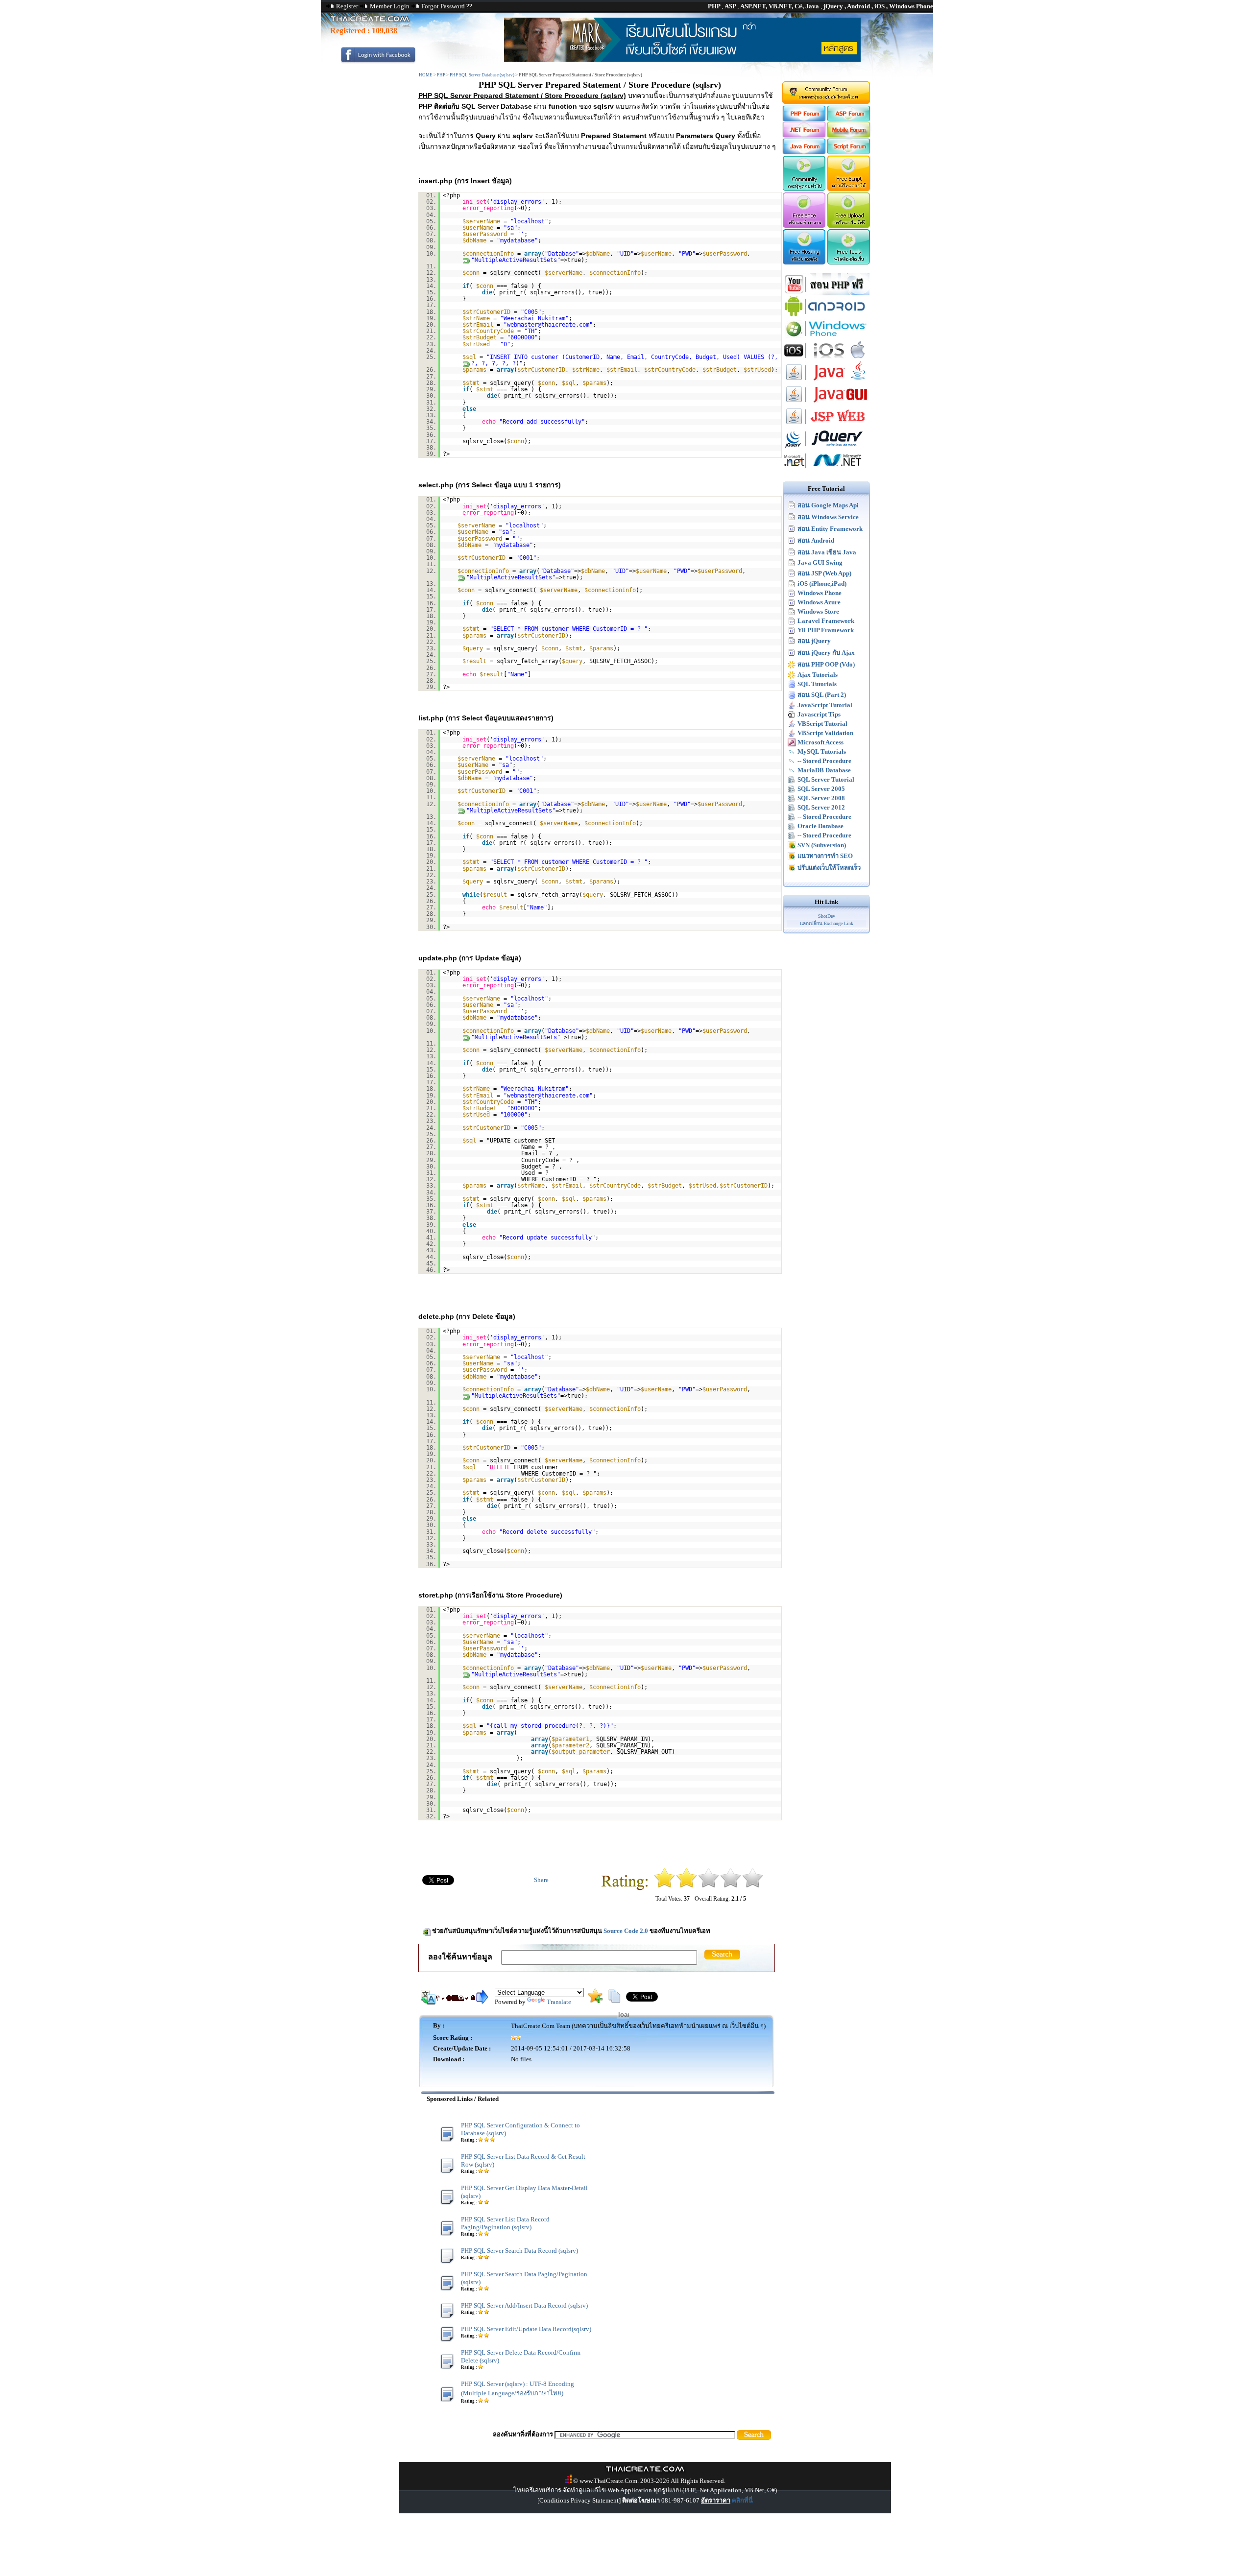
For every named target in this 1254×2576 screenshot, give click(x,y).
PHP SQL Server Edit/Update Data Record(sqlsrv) (526, 2329)
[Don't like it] (687, 1886)
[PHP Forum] (804, 119)
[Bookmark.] (595, 2001)
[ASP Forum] (849, 119)
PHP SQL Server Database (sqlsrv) (482, 75)
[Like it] (731, 1886)
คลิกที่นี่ (742, 2500)
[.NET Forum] (804, 135)
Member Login (390, 6)
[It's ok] (709, 1886)
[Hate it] (664, 1886)
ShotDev (827, 916)
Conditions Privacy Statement (579, 2500)
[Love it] (753, 1886)
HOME (426, 75)
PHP (441, 75)
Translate (559, 2002)
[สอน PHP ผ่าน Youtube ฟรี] (826, 293)
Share (541, 1880)
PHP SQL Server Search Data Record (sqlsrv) (519, 2251)
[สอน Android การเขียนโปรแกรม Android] (826, 315)
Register (347, 6)
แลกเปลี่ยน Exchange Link (827, 923)
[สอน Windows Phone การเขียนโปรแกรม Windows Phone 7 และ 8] (826, 337)
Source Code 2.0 (626, 1931)
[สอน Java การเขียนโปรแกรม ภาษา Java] (826, 381)
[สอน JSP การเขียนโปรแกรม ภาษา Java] (826, 425)
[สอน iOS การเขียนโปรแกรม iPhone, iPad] (826, 359)
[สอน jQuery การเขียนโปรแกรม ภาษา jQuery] (826, 447)
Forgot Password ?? (447, 6)
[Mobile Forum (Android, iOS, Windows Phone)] (849, 135)
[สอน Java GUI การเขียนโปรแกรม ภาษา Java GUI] (826, 403)
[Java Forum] (804, 152)
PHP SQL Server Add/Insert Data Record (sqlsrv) (524, 2305)
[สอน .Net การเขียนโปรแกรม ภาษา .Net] (826, 469)
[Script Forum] (849, 152)
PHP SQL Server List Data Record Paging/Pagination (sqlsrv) (505, 2223)
